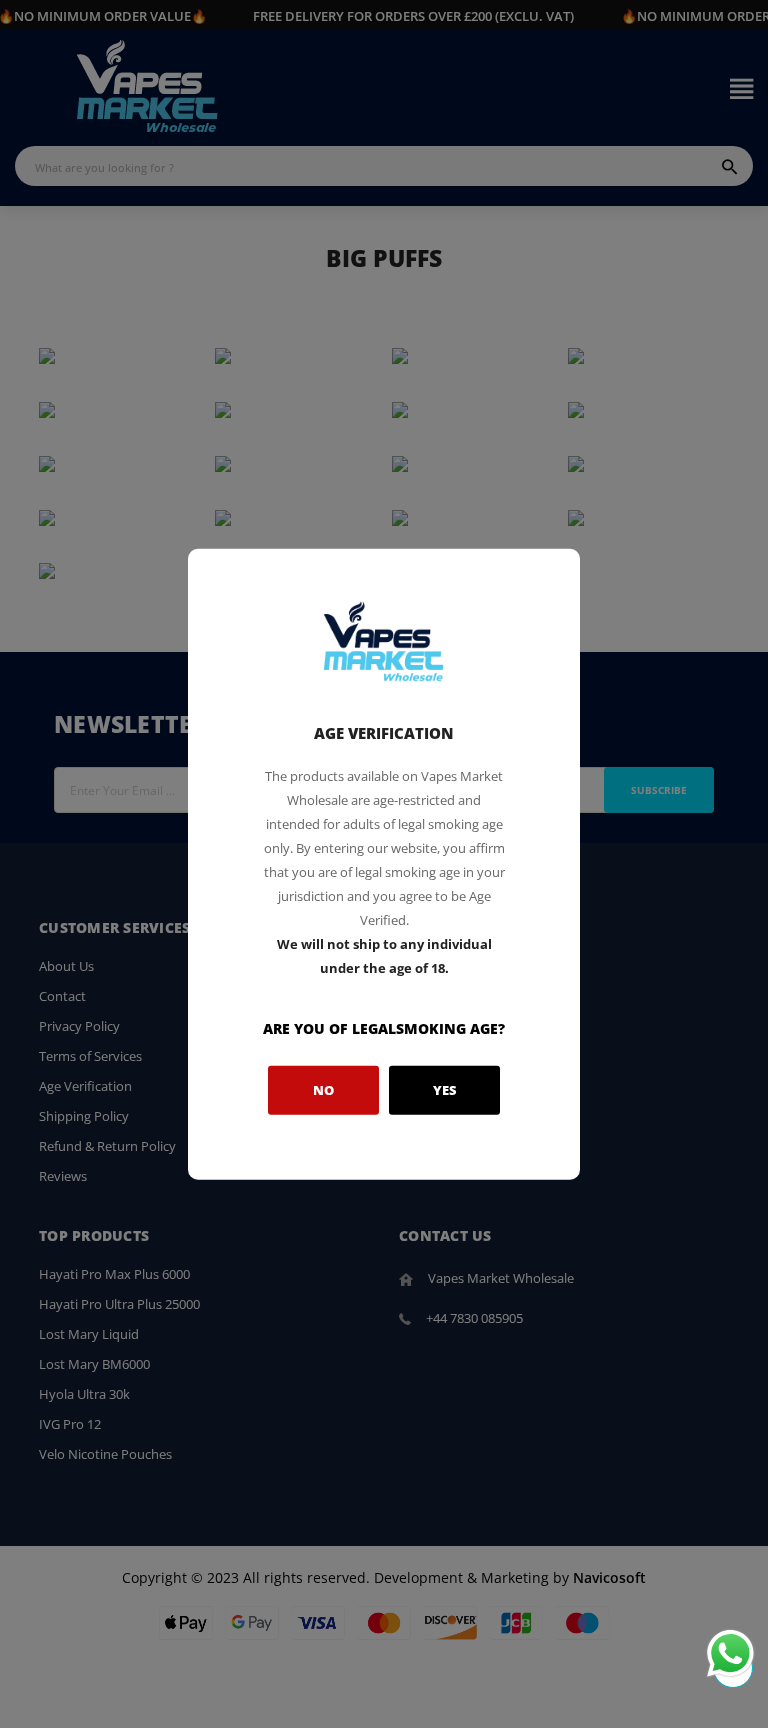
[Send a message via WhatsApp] (730, 1653)
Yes (445, 1090)
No (323, 1090)
